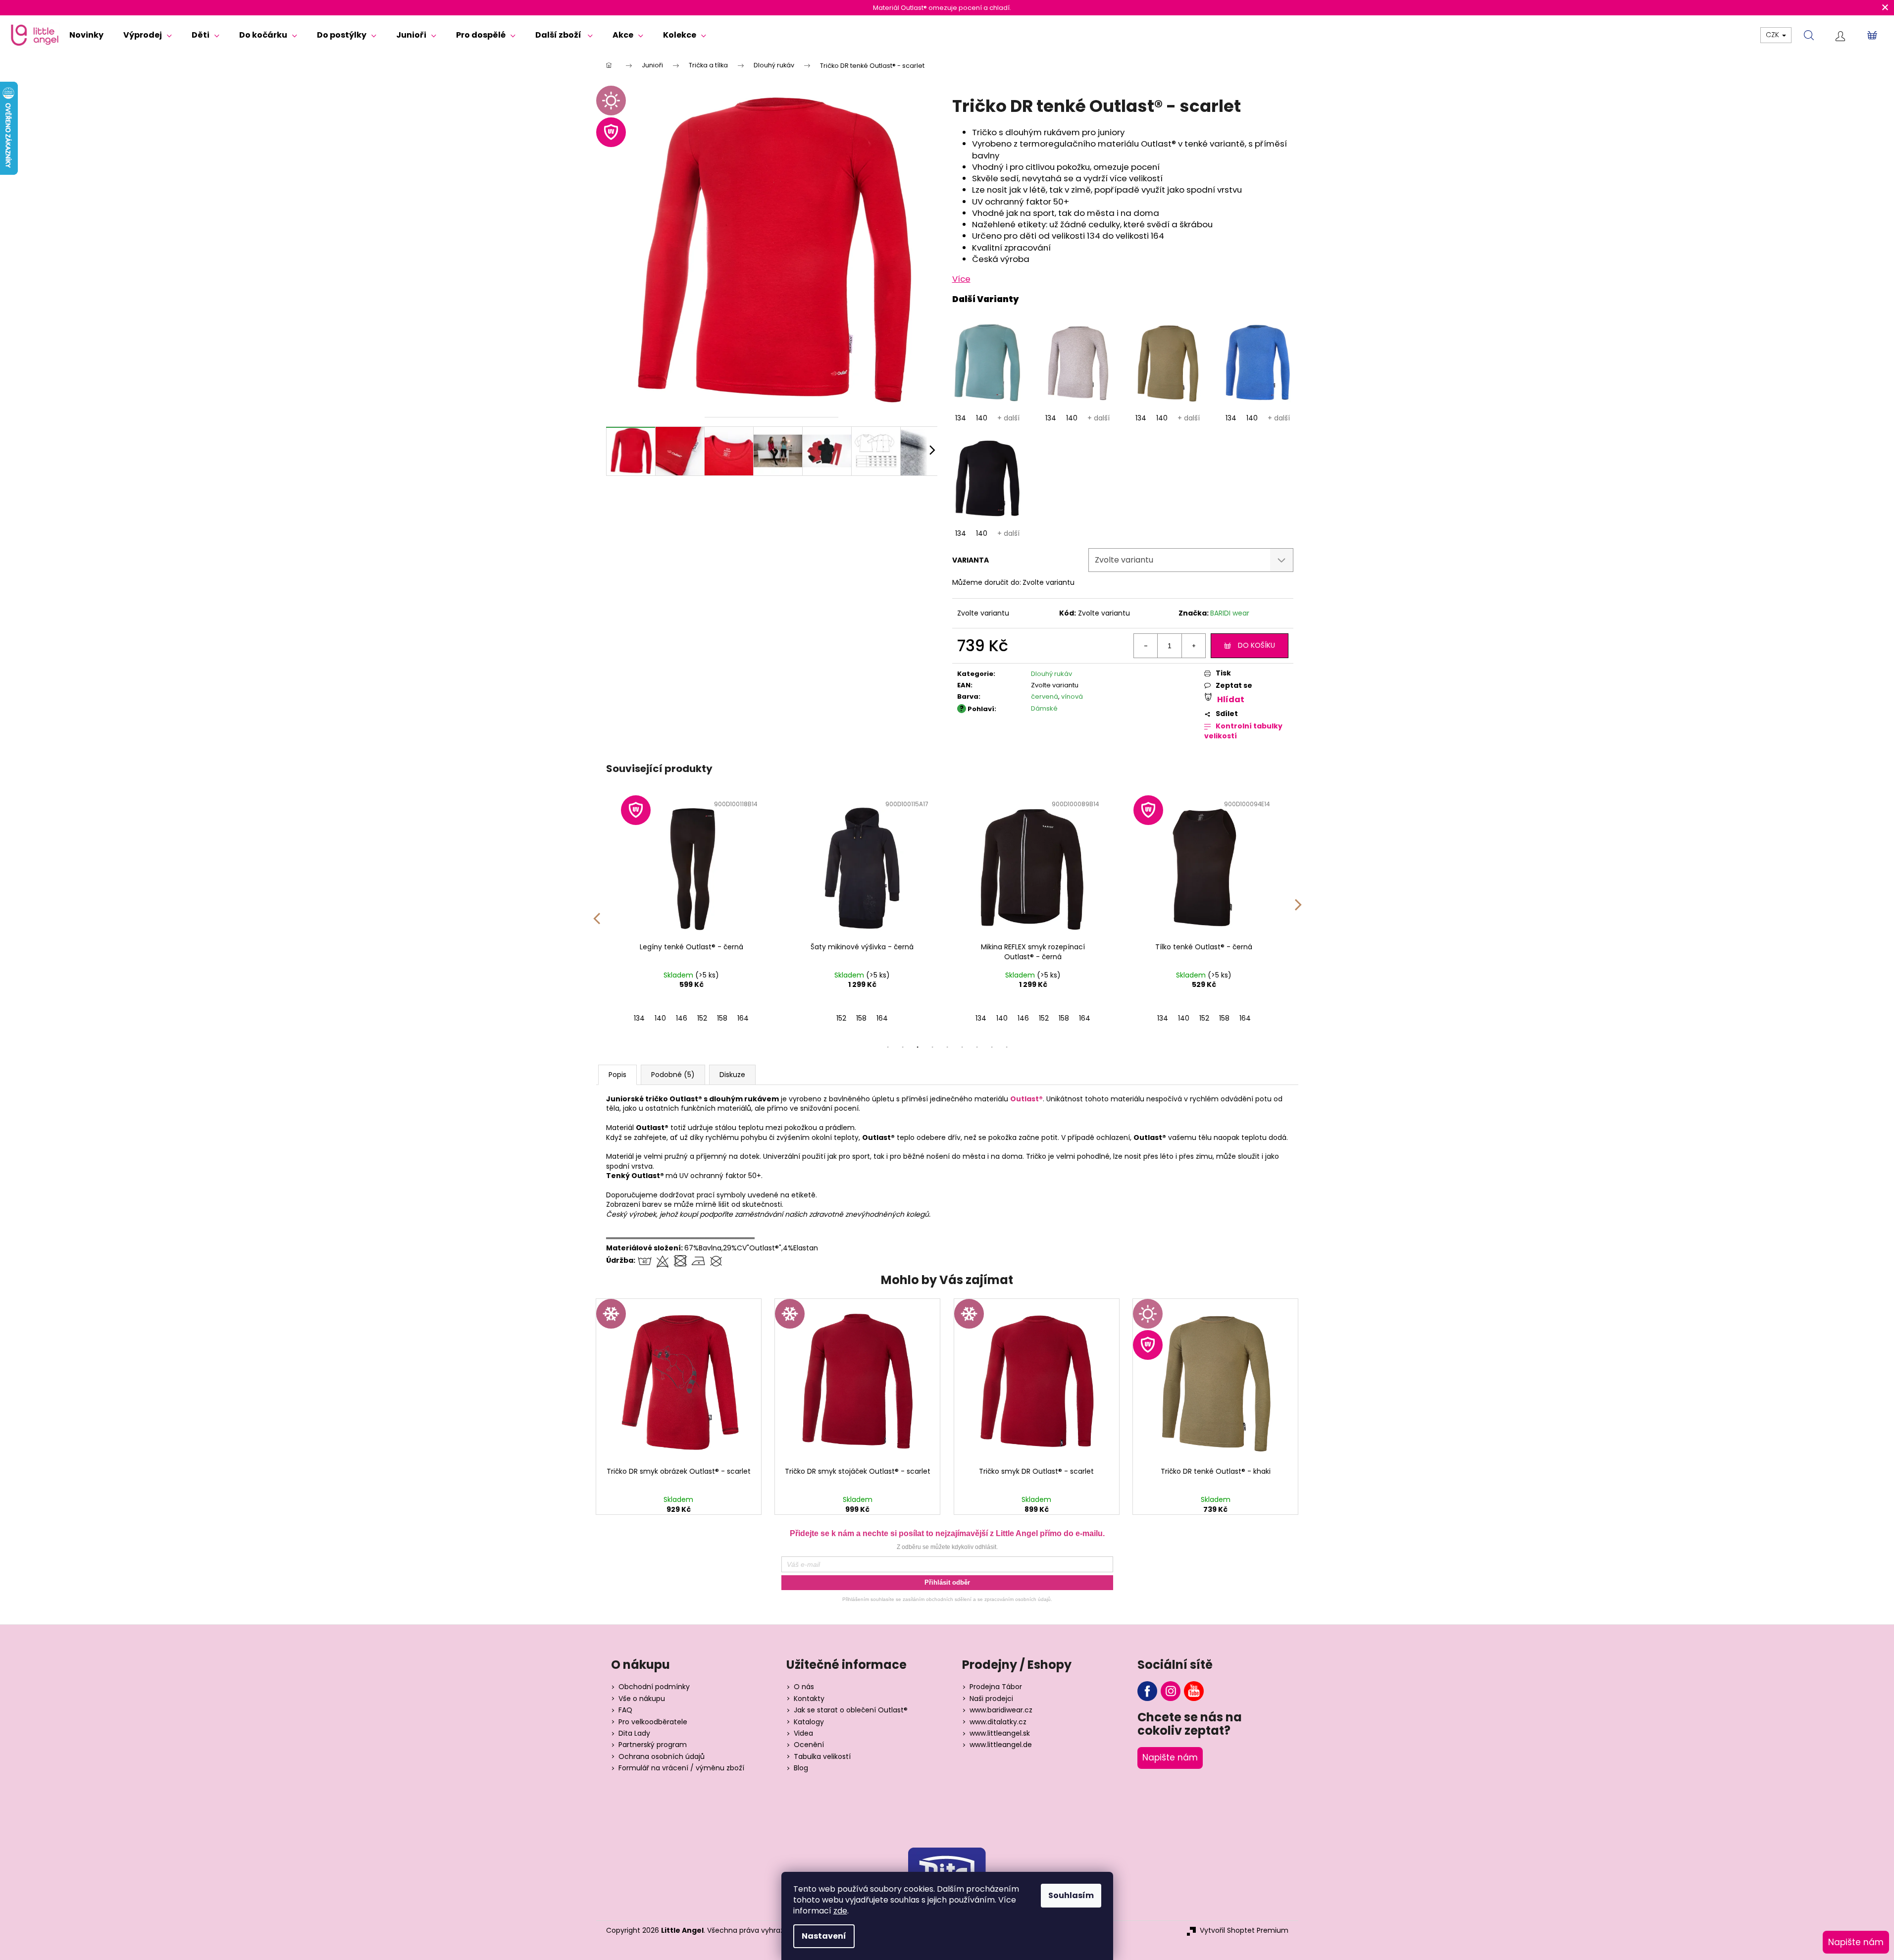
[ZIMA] (679, 1381)
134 (961, 418)
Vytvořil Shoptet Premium (1244, 1931)
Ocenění (809, 1745)
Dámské (1044, 708)
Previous (596, 912)
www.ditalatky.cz (998, 1722)
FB (1147, 1691)
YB (1194, 1691)
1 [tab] (888, 1047)
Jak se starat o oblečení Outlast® (851, 1710)
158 (722, 1018)
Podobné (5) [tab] (673, 1075)
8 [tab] (992, 1047)
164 (743, 1018)
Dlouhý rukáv (1051, 674)
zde (840, 1911)
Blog (801, 1768)
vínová (1072, 696)
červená (1045, 696)
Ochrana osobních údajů (662, 1757)
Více (961, 279)
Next (1298, 912)
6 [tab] (962, 1047)
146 (682, 1018)
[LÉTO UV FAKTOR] (1215, 1381)
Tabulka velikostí (822, 1757)
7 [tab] (977, 1047)
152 (702, 1018)
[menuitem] (86, 35)
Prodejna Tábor (996, 1687)
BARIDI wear (1230, 613)
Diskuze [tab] (732, 1075)
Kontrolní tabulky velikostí (1243, 731)
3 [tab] (918, 1047)
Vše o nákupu (642, 1699)
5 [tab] (947, 1047)
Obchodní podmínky (654, 1687)
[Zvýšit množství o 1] (1193, 646)
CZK (1773, 35)
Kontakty (809, 1699)
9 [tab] (1007, 1047)
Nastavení (824, 1936)
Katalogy (809, 1722)
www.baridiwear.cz (1001, 1710)
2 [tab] (903, 1047)
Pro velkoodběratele (653, 1722)
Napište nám (1170, 1757)
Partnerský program (653, 1745)
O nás (804, 1687)
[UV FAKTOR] (691, 866)
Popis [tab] (617, 1075)
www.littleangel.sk (1000, 1733)
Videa (803, 1733)
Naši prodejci (991, 1699)
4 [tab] (932, 1047)
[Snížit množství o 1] (1146, 646)
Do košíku (1256, 645)
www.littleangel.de (1001, 1745)
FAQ (625, 1710)
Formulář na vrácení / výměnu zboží (681, 1768)
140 (982, 418)
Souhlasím (1071, 1895)
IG (1171, 1691)
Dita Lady (634, 1733)
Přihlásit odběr (947, 1582)
